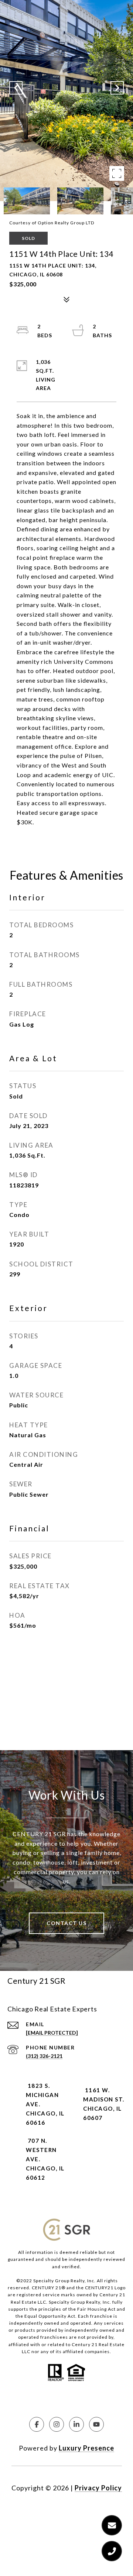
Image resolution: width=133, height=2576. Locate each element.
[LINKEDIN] (76, 2424)
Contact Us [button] (66, 1923)
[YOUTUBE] (96, 2424)
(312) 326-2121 (44, 2056)
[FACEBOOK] (37, 2424)
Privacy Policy (98, 2488)
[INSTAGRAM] (57, 2424)
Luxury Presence (86, 2448)
